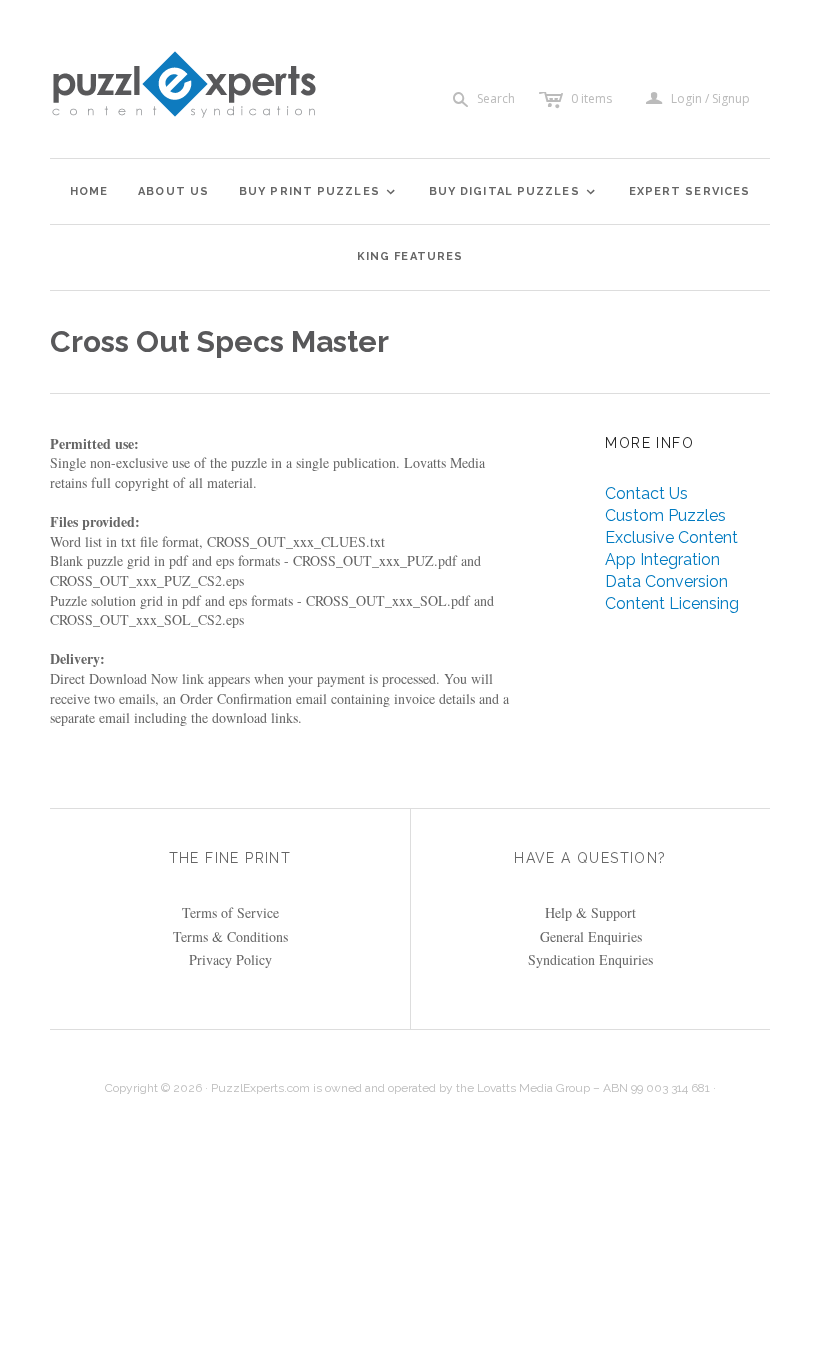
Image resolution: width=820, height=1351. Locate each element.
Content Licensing (672, 603)
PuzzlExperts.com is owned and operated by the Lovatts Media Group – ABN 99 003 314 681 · (463, 1088)
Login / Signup (710, 99)
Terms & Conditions (230, 936)
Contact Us (646, 493)
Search (496, 98)
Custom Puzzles (665, 515)
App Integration (662, 559)
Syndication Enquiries (590, 959)
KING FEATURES (410, 256)
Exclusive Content (671, 537)
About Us (173, 191)
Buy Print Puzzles (318, 191)
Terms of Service (230, 912)
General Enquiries (591, 936)
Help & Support (590, 912)
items (591, 98)
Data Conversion (666, 581)
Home (89, 191)
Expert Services (690, 191)
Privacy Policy (230, 959)
